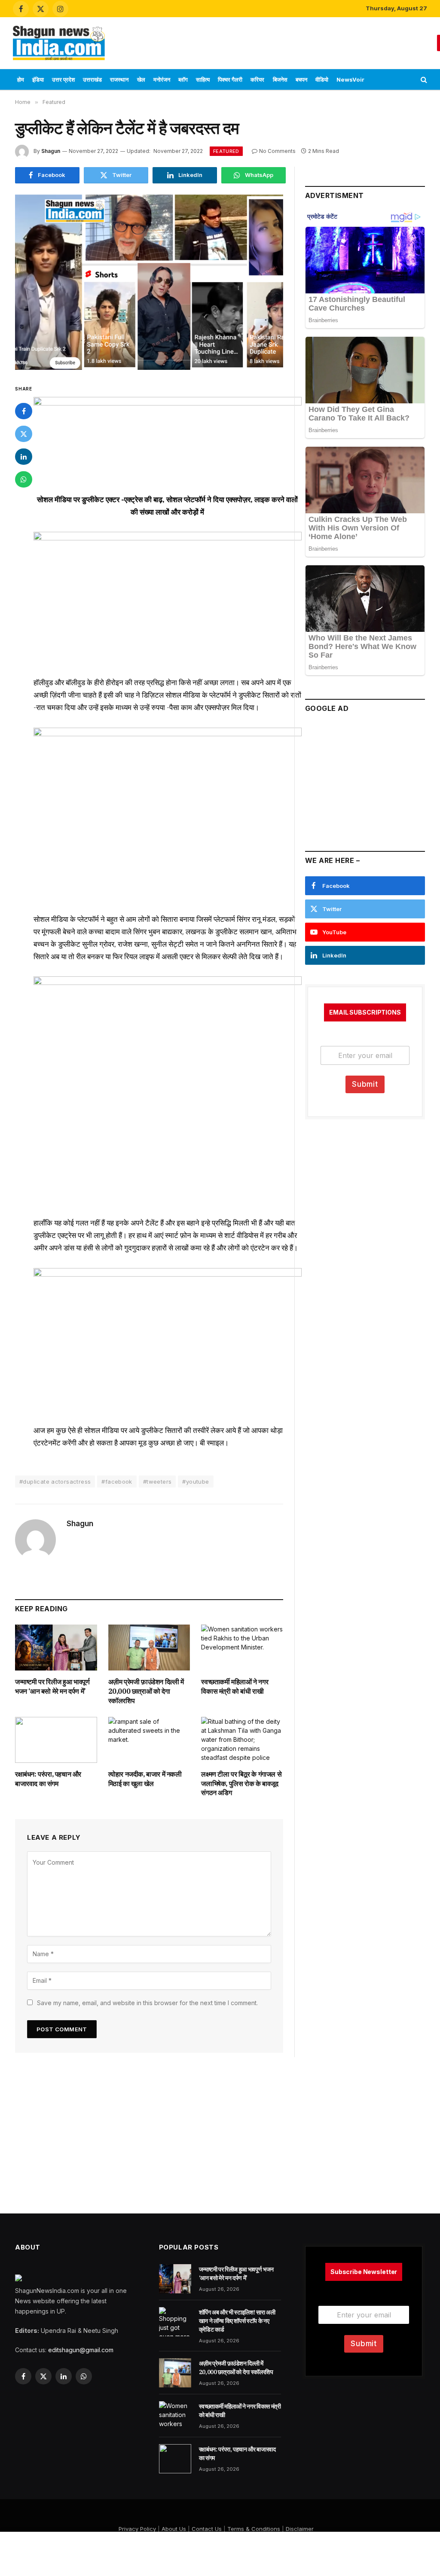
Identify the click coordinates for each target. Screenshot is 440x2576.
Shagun (51, 151)
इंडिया (38, 79)
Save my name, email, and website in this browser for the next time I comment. (147, 2003)
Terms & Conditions (254, 2529)
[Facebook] (24, 411)
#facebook (117, 1482)
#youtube (196, 1482)
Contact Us (207, 2529)
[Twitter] (24, 434)
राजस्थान (119, 79)
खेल (141, 79)
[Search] (423, 80)
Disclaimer (300, 2529)
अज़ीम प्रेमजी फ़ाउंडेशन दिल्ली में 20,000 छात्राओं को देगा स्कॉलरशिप (146, 1691)
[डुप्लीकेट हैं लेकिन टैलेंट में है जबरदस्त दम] (149, 282)
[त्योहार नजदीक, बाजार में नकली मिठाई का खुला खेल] (149, 1740)
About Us (174, 2529)
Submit (365, 1084)
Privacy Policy (137, 2529)
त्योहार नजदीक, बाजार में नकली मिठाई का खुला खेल (145, 1779)
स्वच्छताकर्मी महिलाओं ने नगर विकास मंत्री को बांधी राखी (235, 1686)
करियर (257, 79)
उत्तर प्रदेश (63, 79)
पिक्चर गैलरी (230, 79)
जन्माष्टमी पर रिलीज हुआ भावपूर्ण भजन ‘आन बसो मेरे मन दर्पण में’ (52, 1686)
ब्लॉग (183, 79)
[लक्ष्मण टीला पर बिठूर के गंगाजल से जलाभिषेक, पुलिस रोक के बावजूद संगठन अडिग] (242, 1740)
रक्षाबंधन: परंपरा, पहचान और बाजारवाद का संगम (48, 1779)
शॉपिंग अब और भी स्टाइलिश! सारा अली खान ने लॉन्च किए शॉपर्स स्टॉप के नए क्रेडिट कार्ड (237, 2321)
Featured (226, 151)
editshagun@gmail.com (81, 2350)
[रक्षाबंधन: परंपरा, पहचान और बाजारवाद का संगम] (56, 1740)
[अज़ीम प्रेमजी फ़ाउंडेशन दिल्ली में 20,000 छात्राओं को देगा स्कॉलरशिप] (149, 1648)
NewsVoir (350, 79)
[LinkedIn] (24, 457)
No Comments (277, 151)
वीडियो (322, 79)
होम (21, 79)
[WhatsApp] (24, 479)
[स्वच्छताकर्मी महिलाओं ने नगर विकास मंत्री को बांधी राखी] (242, 1648)
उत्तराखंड (92, 79)
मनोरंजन (162, 79)
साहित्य (203, 79)
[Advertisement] (274, 42)
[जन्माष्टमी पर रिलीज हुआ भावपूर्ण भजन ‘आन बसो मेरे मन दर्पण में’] (56, 1648)
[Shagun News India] (59, 43)
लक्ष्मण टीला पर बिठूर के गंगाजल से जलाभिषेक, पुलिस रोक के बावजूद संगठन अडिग (241, 1783)
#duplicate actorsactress (55, 1482)
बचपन (301, 79)
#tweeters (157, 1482)
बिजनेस (280, 79)
